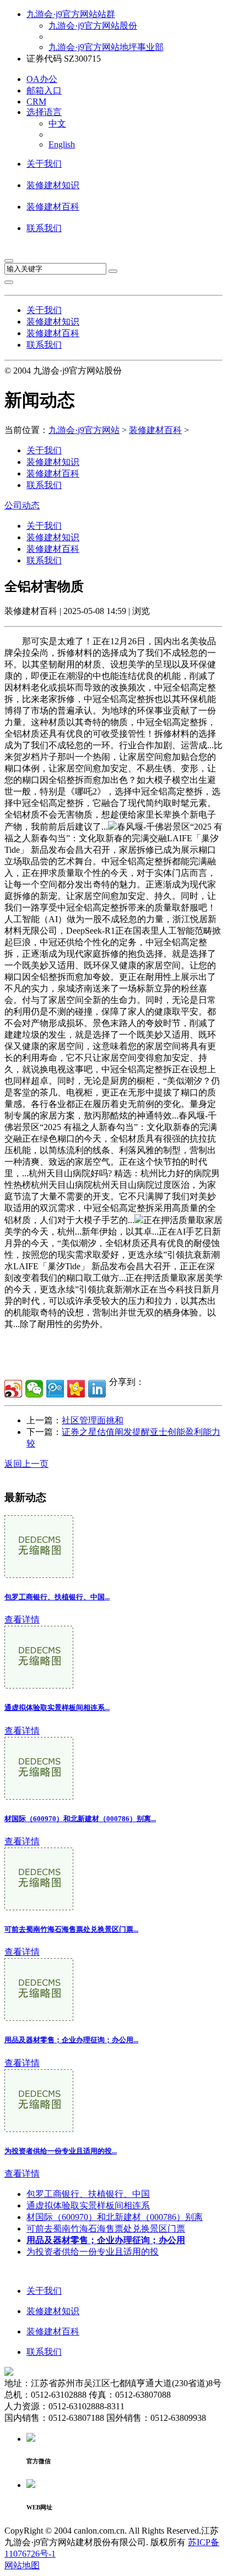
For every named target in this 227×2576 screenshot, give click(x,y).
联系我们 (44, 228)
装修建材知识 (53, 185)
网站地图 (22, 2565)
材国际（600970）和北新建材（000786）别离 (115, 2217)
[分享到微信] (34, 1389)
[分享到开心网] (76, 1389)
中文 (57, 124)
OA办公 (42, 79)
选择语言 (44, 112)
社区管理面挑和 (93, 1420)
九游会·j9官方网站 (84, 430)
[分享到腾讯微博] (55, 1389)
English (62, 144)
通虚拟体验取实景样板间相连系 (88, 2205)
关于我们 (44, 164)
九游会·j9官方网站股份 (93, 26)
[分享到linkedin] (97, 1389)
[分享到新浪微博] (13, 1389)
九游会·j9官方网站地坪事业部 (106, 47)
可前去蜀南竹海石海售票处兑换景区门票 (106, 2229)
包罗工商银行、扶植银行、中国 (88, 2194)
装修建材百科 (53, 207)
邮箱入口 (44, 91)
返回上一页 (26, 1464)
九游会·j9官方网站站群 (71, 14)
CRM (36, 102)
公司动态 (22, 505)
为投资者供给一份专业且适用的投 (93, 2252)
